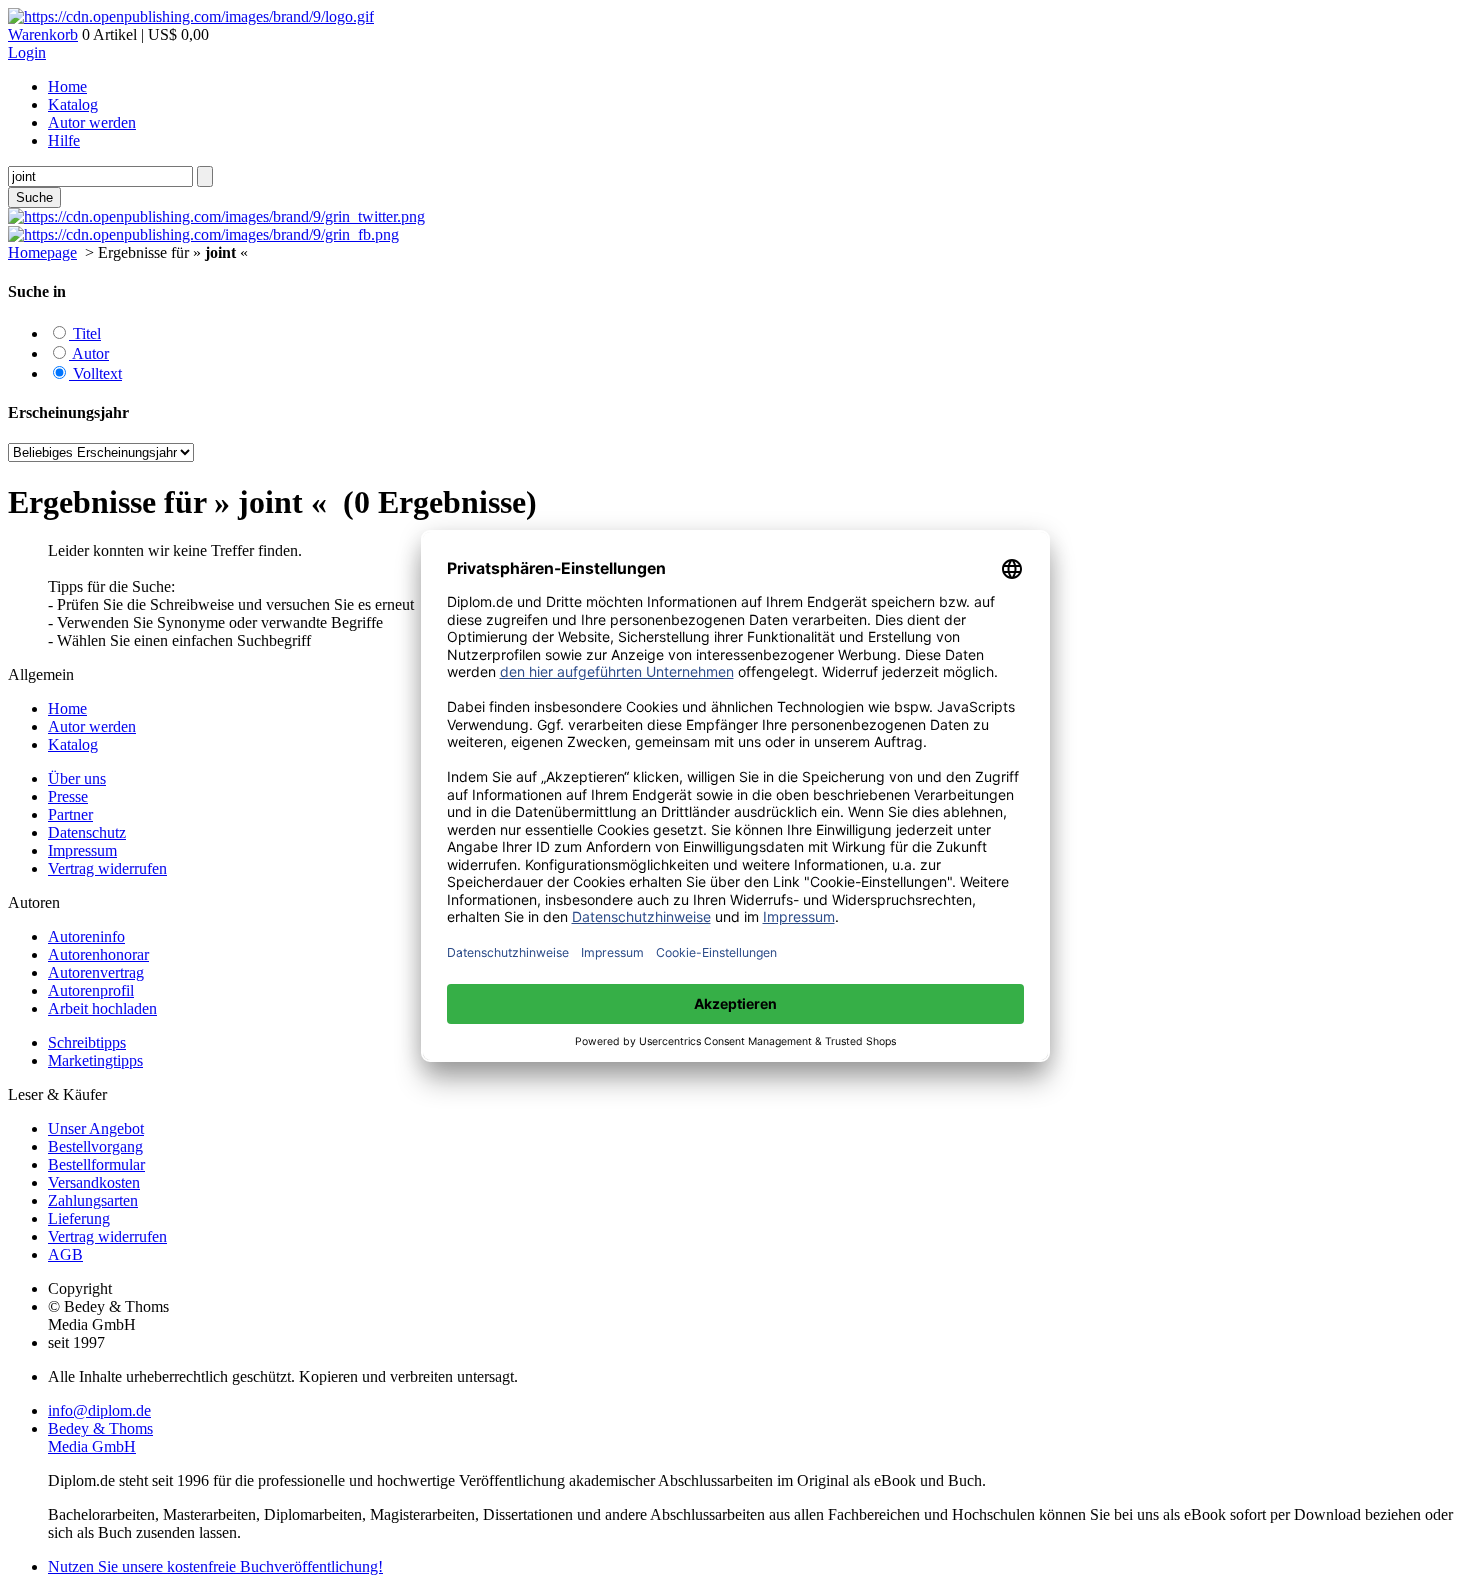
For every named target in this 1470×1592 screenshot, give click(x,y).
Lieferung (79, 1218)
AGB (65, 1254)
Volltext (95, 373)
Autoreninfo (86, 936)
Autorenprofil (91, 990)
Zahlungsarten (93, 1200)
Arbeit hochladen (102, 1008)
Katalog (73, 104)
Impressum (82, 850)
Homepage (42, 252)
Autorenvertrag (96, 972)
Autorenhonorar (98, 954)
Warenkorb (43, 34)
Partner (70, 814)
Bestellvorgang (95, 1146)
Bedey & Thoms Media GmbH (100, 1437)
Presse (68, 796)
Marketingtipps (95, 1060)
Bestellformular (96, 1164)
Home (67, 86)
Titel (85, 333)
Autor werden (92, 122)
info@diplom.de (99, 1410)
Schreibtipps (87, 1042)
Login (27, 52)
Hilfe (64, 140)
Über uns (77, 778)
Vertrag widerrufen (107, 868)
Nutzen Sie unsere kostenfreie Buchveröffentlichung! (215, 1566)
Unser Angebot (96, 1128)
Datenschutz (87, 832)
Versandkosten (94, 1182)
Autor (89, 353)
